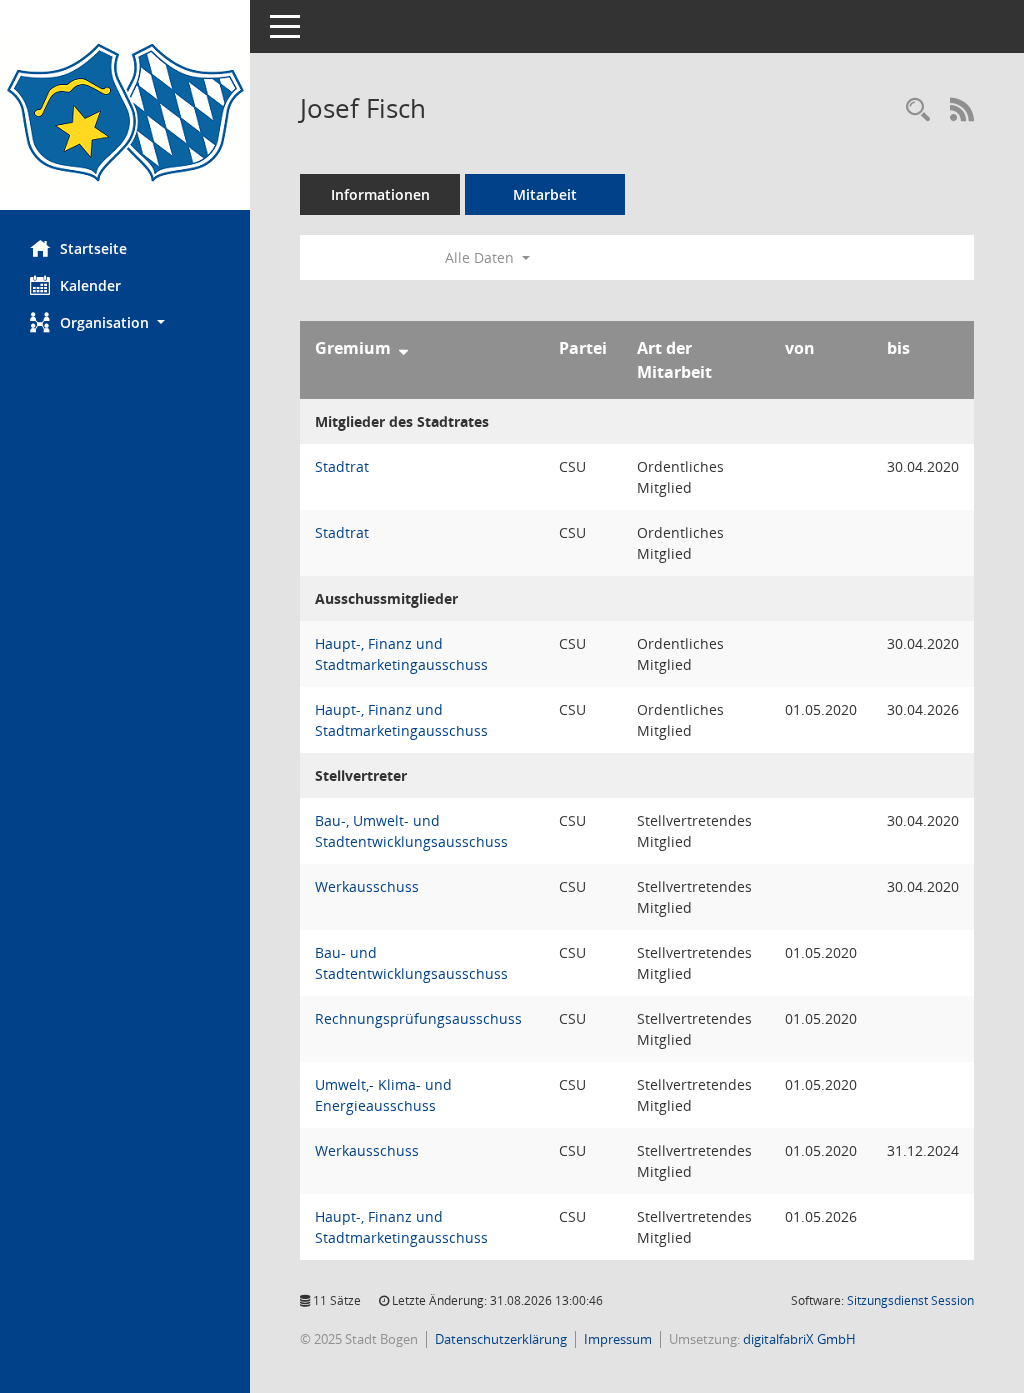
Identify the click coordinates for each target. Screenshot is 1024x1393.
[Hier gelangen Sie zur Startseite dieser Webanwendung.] (125, 112)
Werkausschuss (367, 886)
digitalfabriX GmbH (799, 1339)
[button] (125, 322)
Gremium (353, 348)
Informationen (380, 194)
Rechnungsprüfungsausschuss (418, 1018)
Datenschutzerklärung (501, 1339)
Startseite (93, 248)
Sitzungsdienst (910, 1300)
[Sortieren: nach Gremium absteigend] (403, 348)
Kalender (90, 285)
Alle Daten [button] (481, 257)
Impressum (618, 1339)
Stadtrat (342, 466)
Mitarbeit (545, 194)
